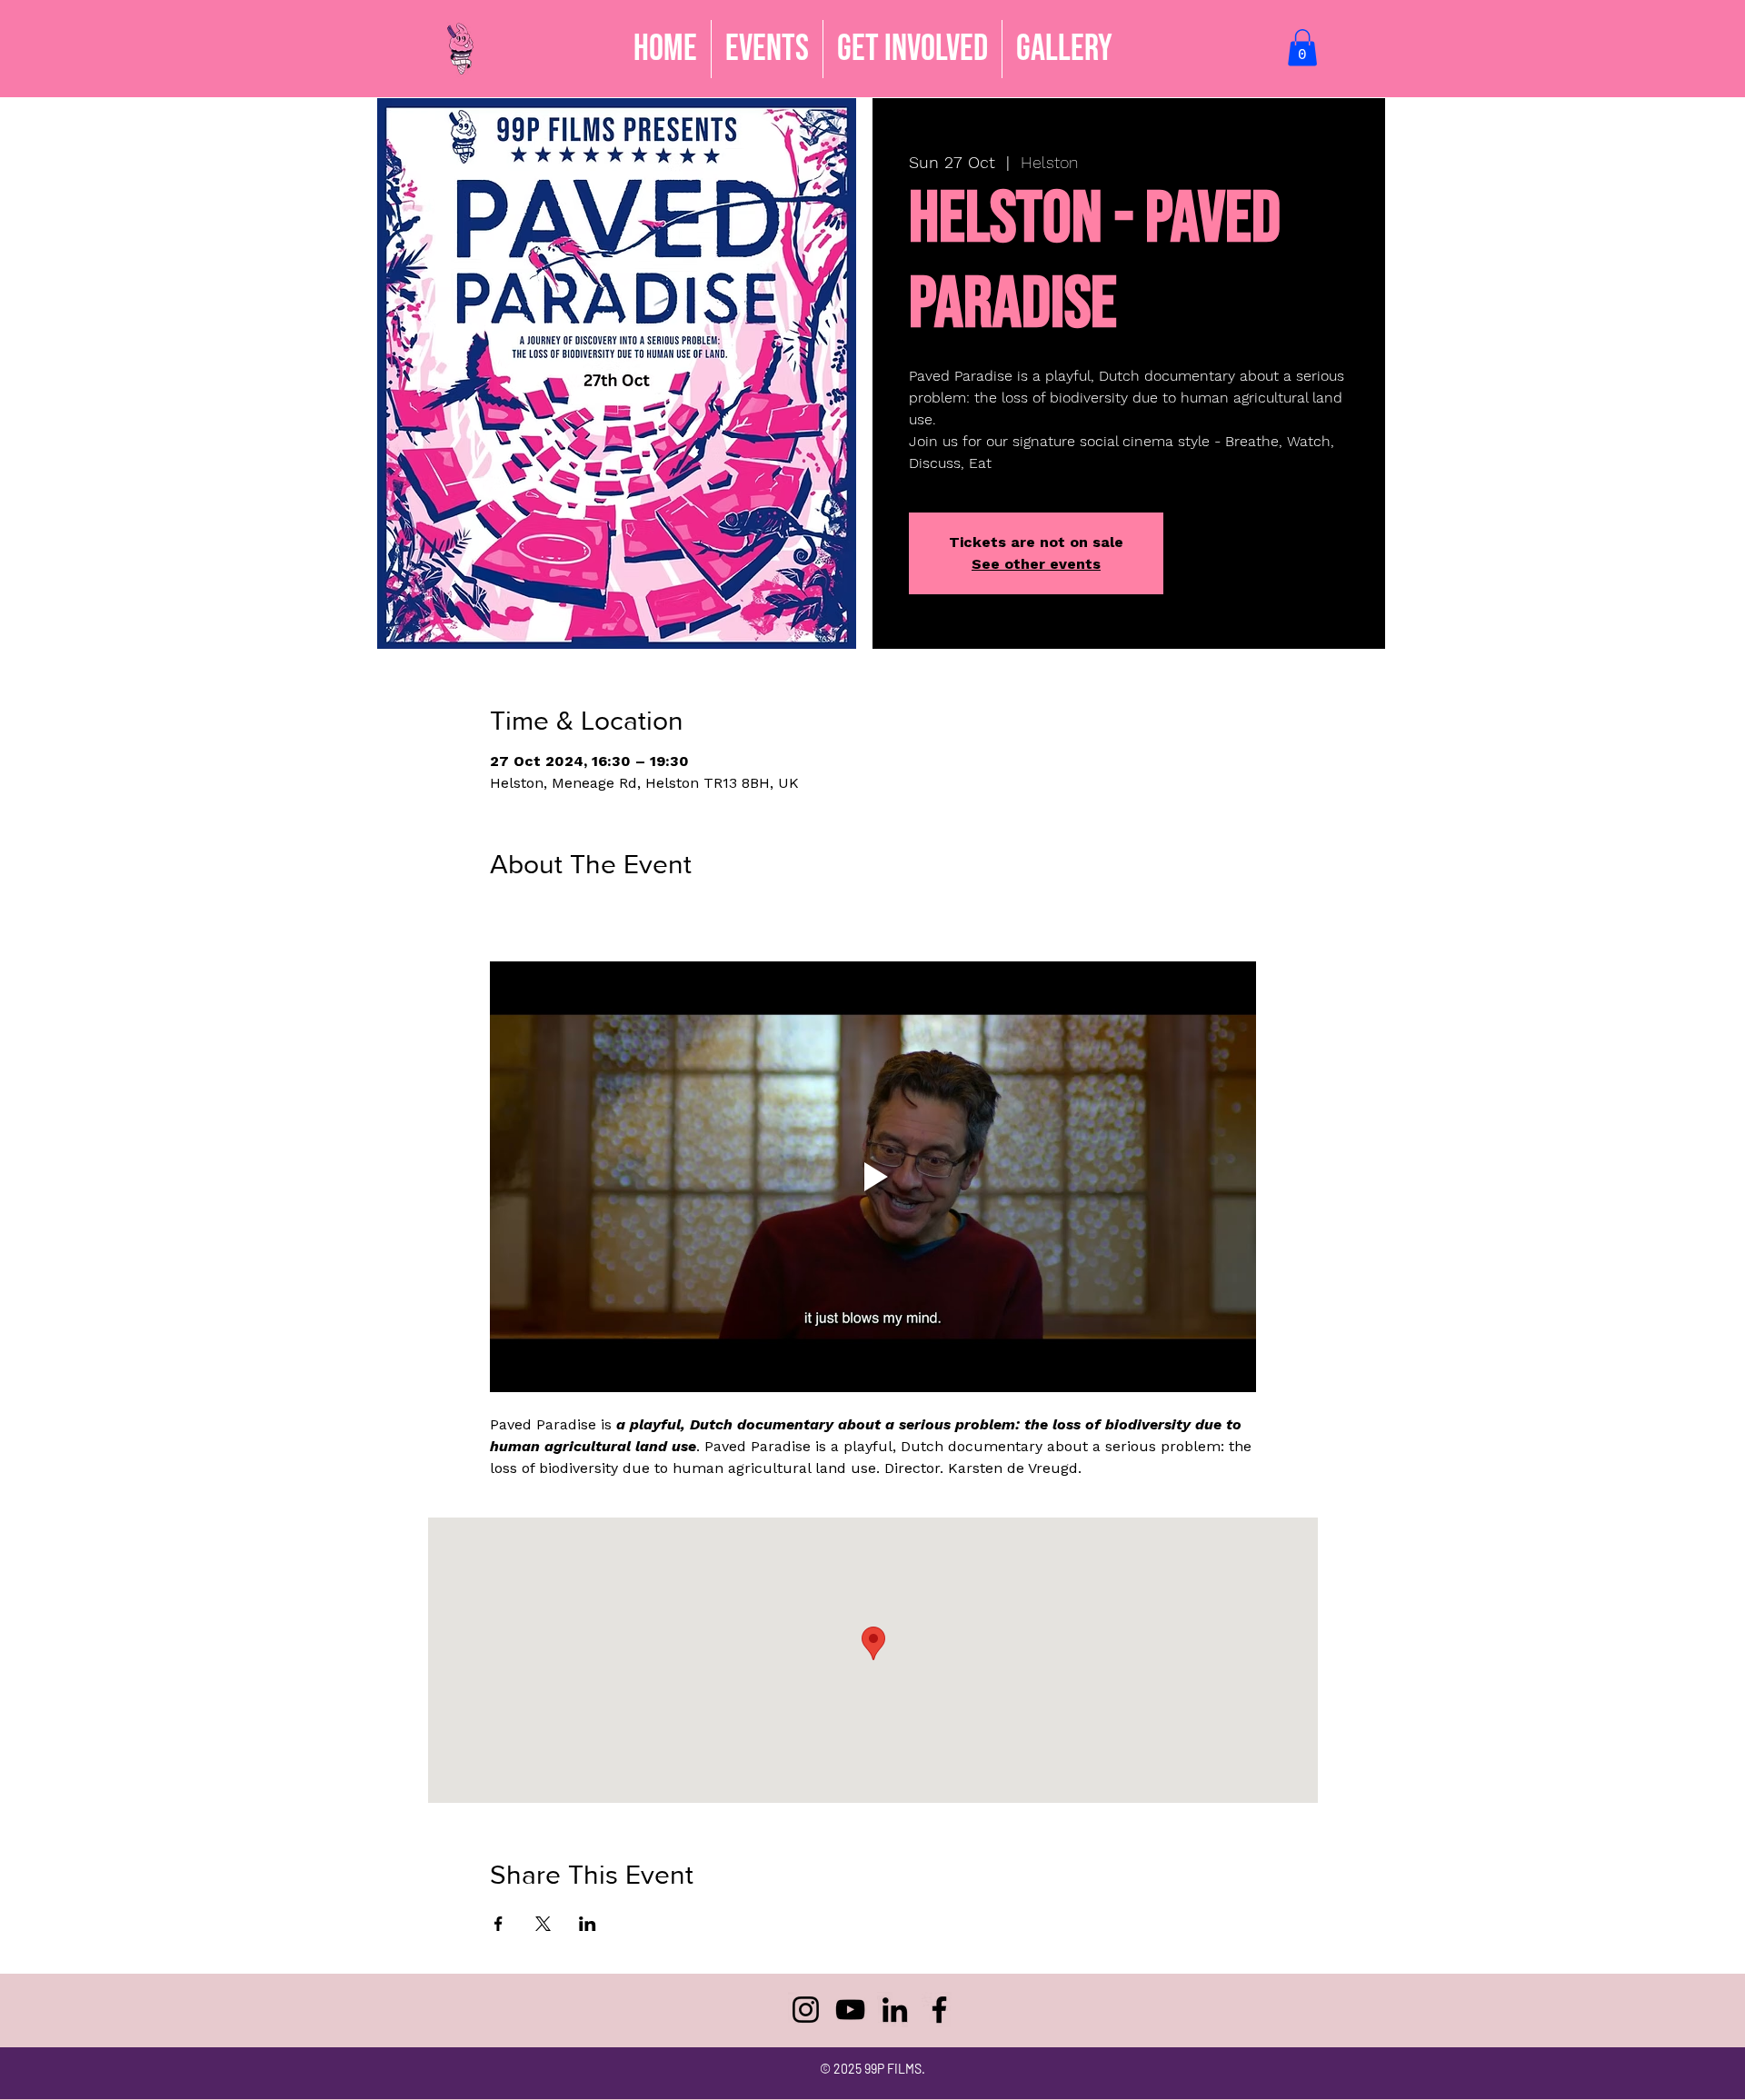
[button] (912, 49)
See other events (1036, 564)
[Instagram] (806, 2010)
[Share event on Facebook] (499, 1924)
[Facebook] (939, 2010)
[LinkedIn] (895, 2010)
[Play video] (873, 1177)
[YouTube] (850, 2010)
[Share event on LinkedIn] (588, 1924)
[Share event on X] (543, 1924)
